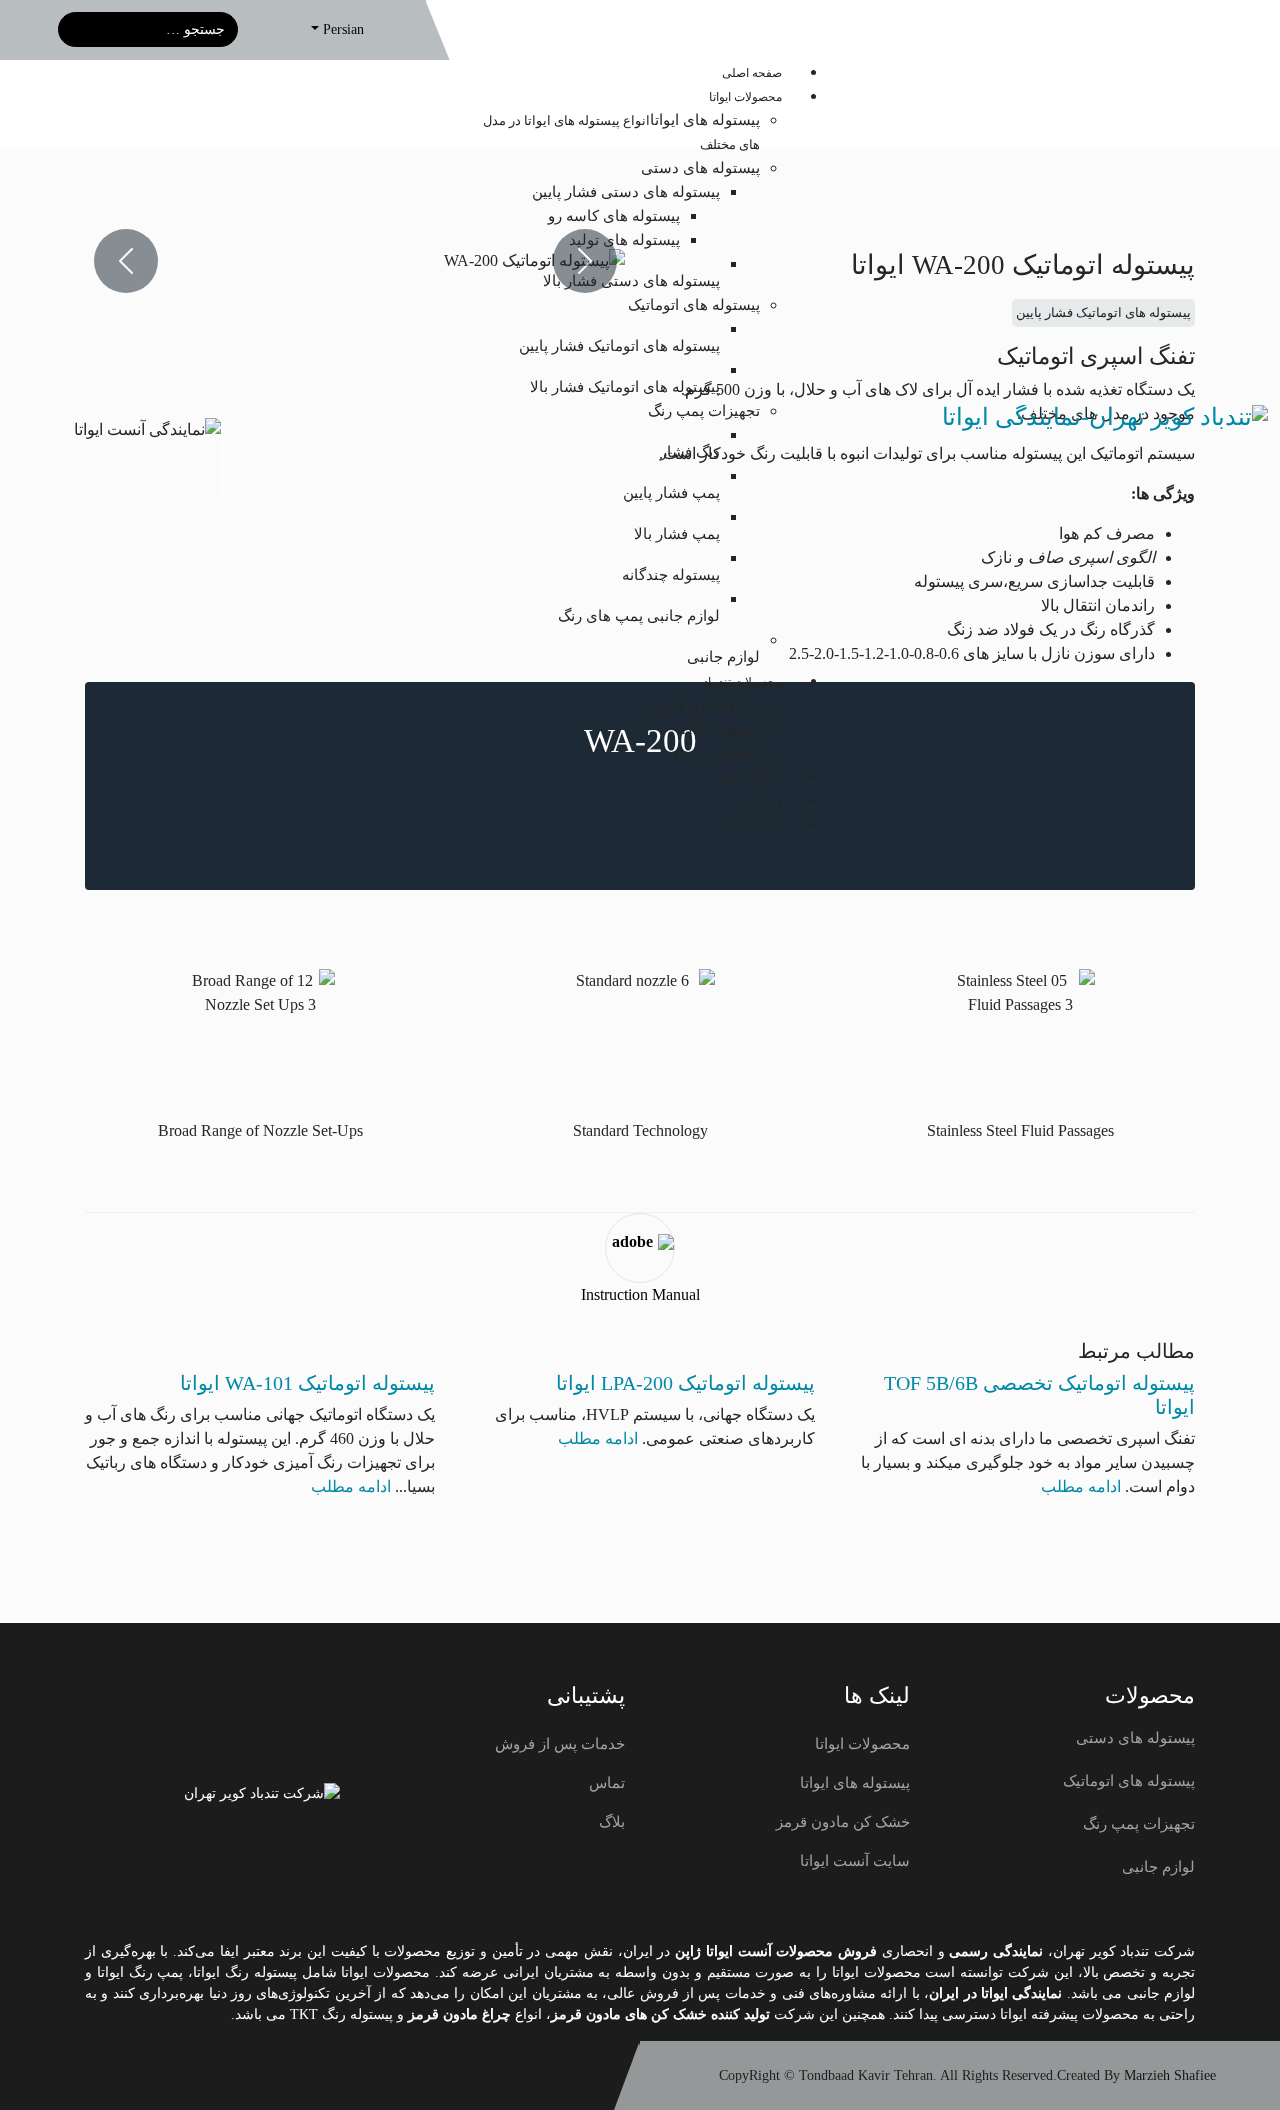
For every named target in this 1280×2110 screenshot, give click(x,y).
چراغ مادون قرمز (461, 2014)
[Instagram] (109, 2075)
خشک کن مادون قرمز (843, 1822)
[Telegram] (193, 2075)
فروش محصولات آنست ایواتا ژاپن (776, 1951)
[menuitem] (752, 73)
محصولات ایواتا (862, 1744)
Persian (343, 29)
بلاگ (612, 1822)
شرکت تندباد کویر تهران (1124, 1951)
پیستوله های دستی (1135, 1738)
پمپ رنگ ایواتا (140, 1972)
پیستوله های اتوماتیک (1129, 1781)
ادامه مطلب (1081, 1486)
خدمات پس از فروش (560, 1744)
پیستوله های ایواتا (855, 1783)
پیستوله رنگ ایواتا (245, 1972)
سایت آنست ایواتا (855, 1861)
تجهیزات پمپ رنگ (1139, 1824)
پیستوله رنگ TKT (341, 2014)
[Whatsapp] (151, 2075)
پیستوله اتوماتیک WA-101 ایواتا (307, 1383)
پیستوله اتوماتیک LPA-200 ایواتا (685, 1383)
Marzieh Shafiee (1170, 2075)
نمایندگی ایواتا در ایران (995, 1993)
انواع (528, 2014)
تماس (607, 1783)
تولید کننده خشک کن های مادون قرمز (660, 2014)
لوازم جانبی (1158, 1867)
